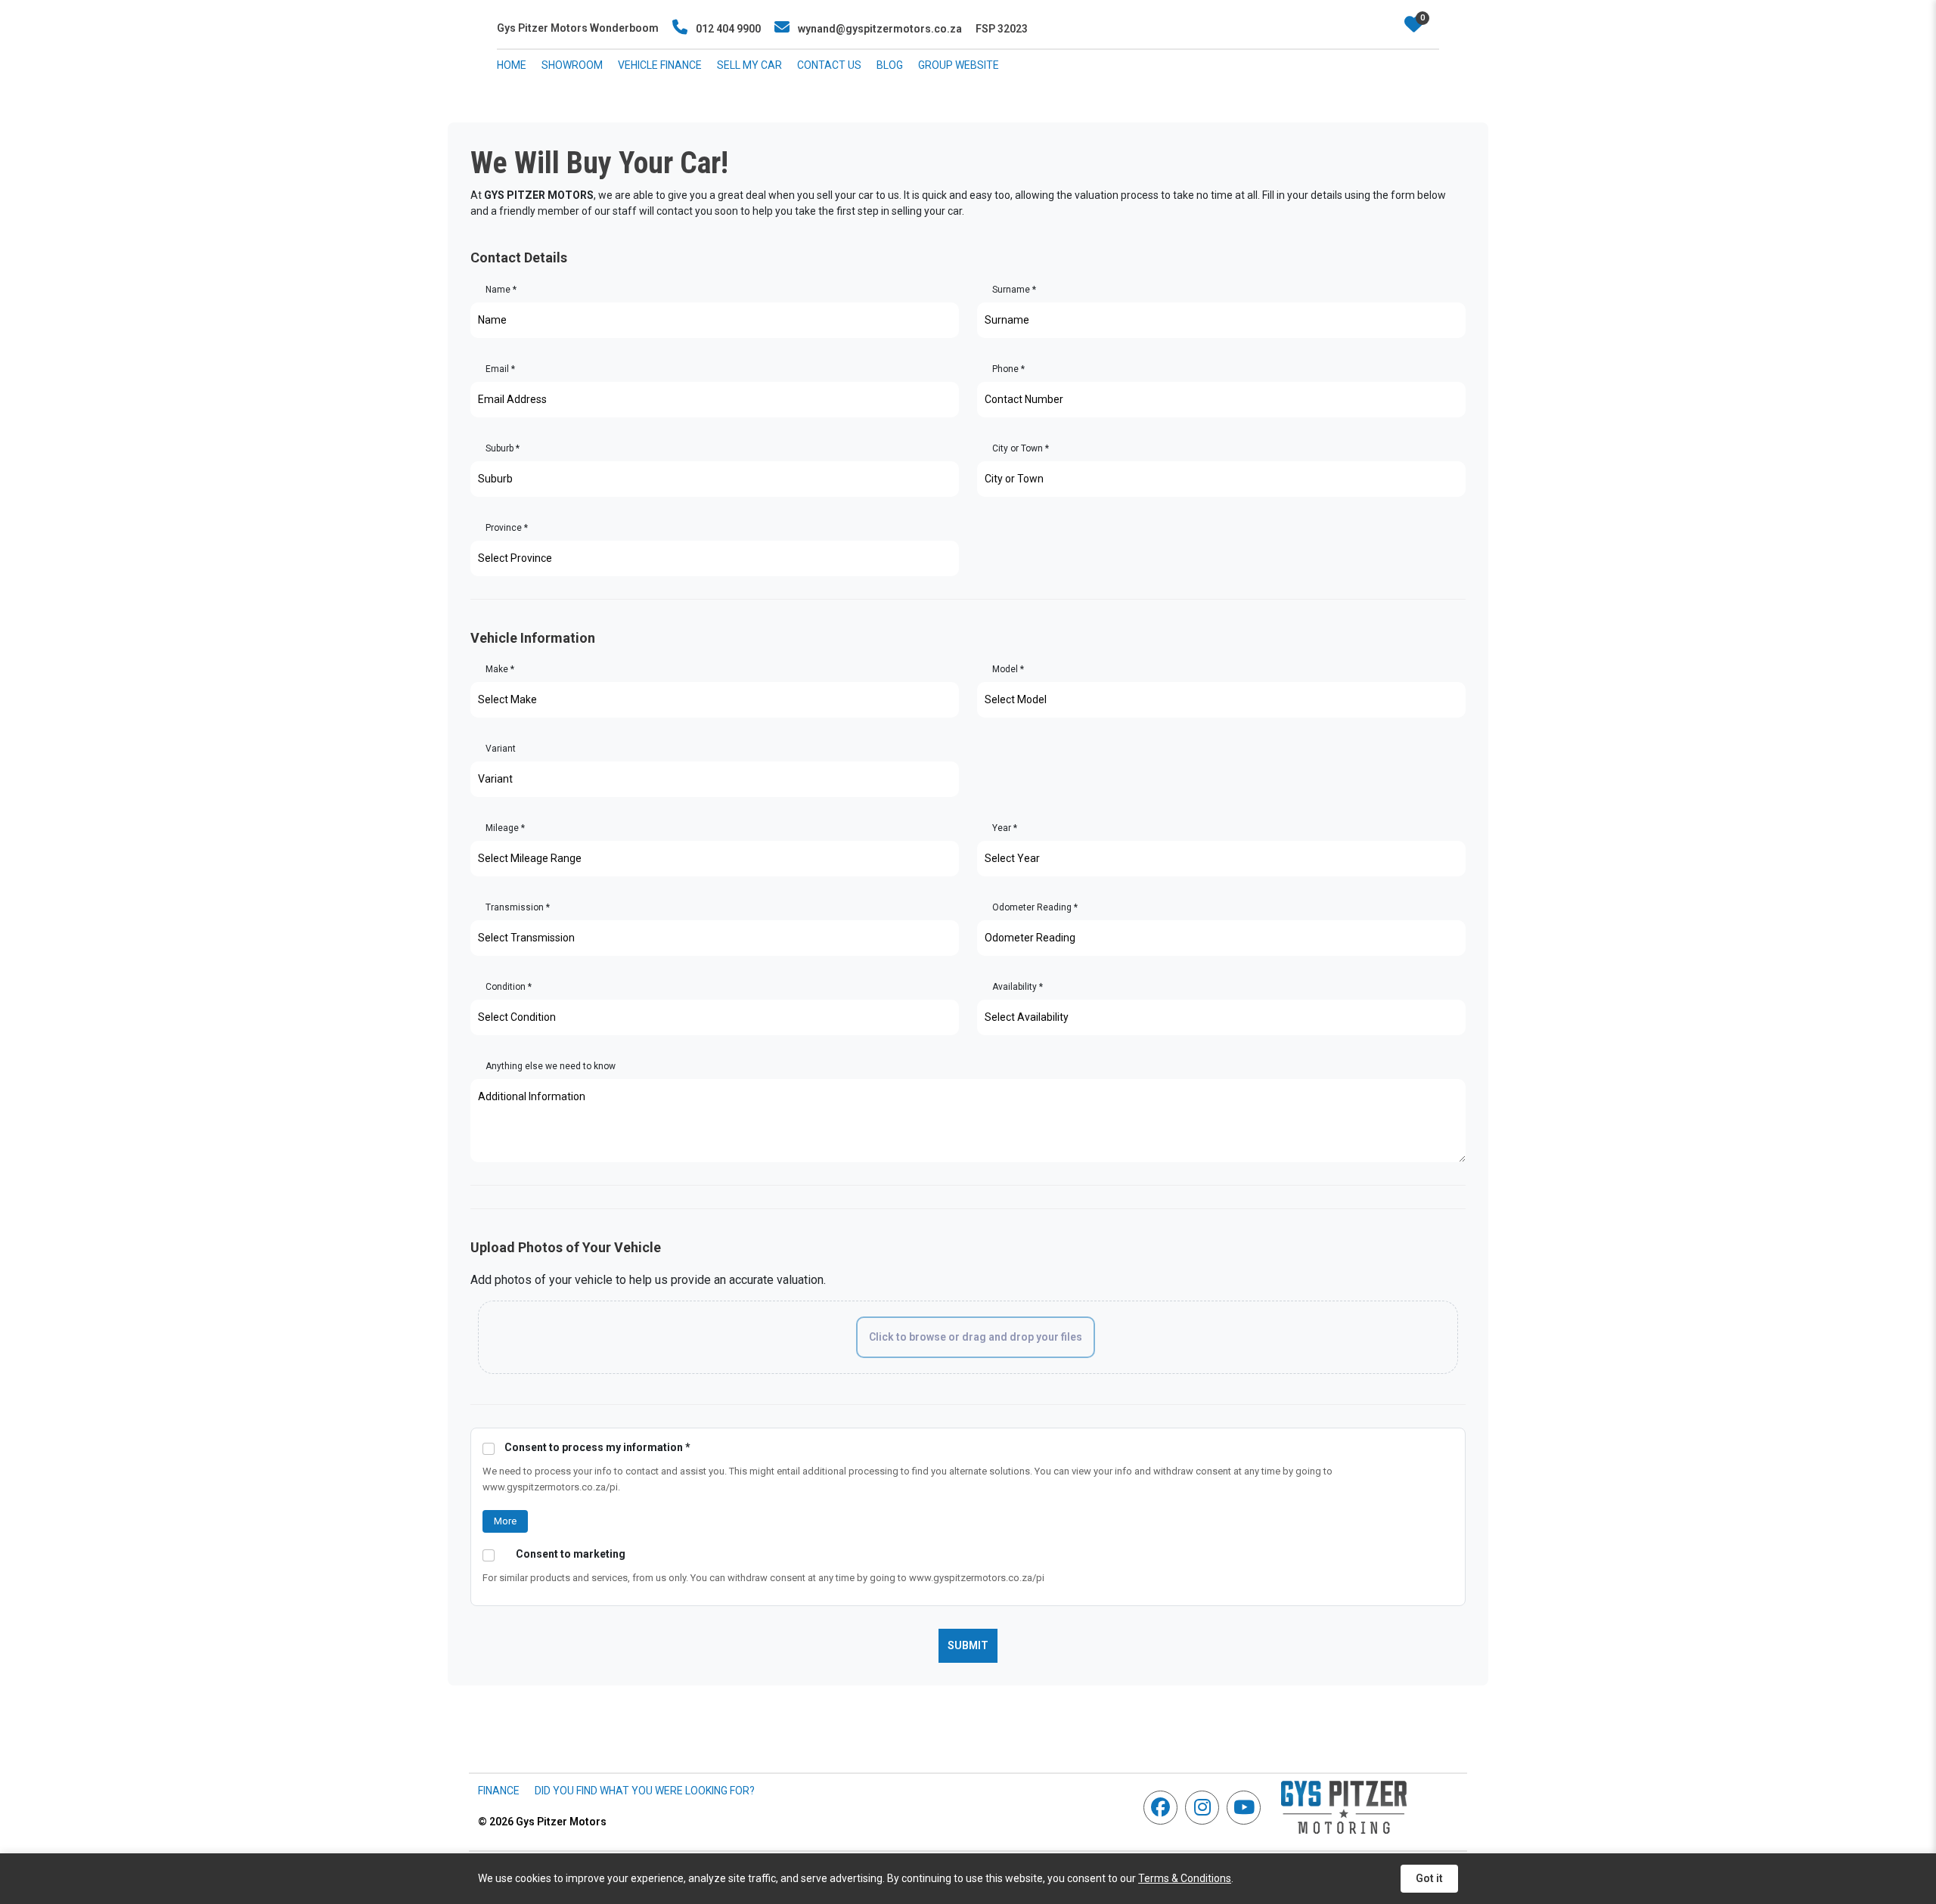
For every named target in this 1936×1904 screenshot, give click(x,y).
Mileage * (505, 828)
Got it (1429, 1878)
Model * (1008, 669)
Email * (500, 369)
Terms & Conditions (1185, 1878)
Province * (507, 528)
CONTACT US (829, 65)
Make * (500, 669)
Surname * (1014, 290)
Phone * (1008, 369)
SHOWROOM (572, 65)
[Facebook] (1164, 1808)
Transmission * (518, 907)
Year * (1005, 828)
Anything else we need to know (551, 1066)
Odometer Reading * (1035, 907)
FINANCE (499, 1791)
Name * (501, 290)
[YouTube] (1247, 1808)
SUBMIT (968, 1645)
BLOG (890, 65)
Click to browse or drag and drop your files (976, 1337)
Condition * (509, 987)
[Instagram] (1206, 1808)
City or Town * (1021, 448)
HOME (512, 65)
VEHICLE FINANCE (660, 65)
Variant (501, 749)
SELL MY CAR (749, 65)
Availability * (1018, 987)
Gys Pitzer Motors (542, 1822)
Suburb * (503, 448)
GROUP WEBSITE (959, 65)
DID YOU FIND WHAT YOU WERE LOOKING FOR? (645, 1791)
